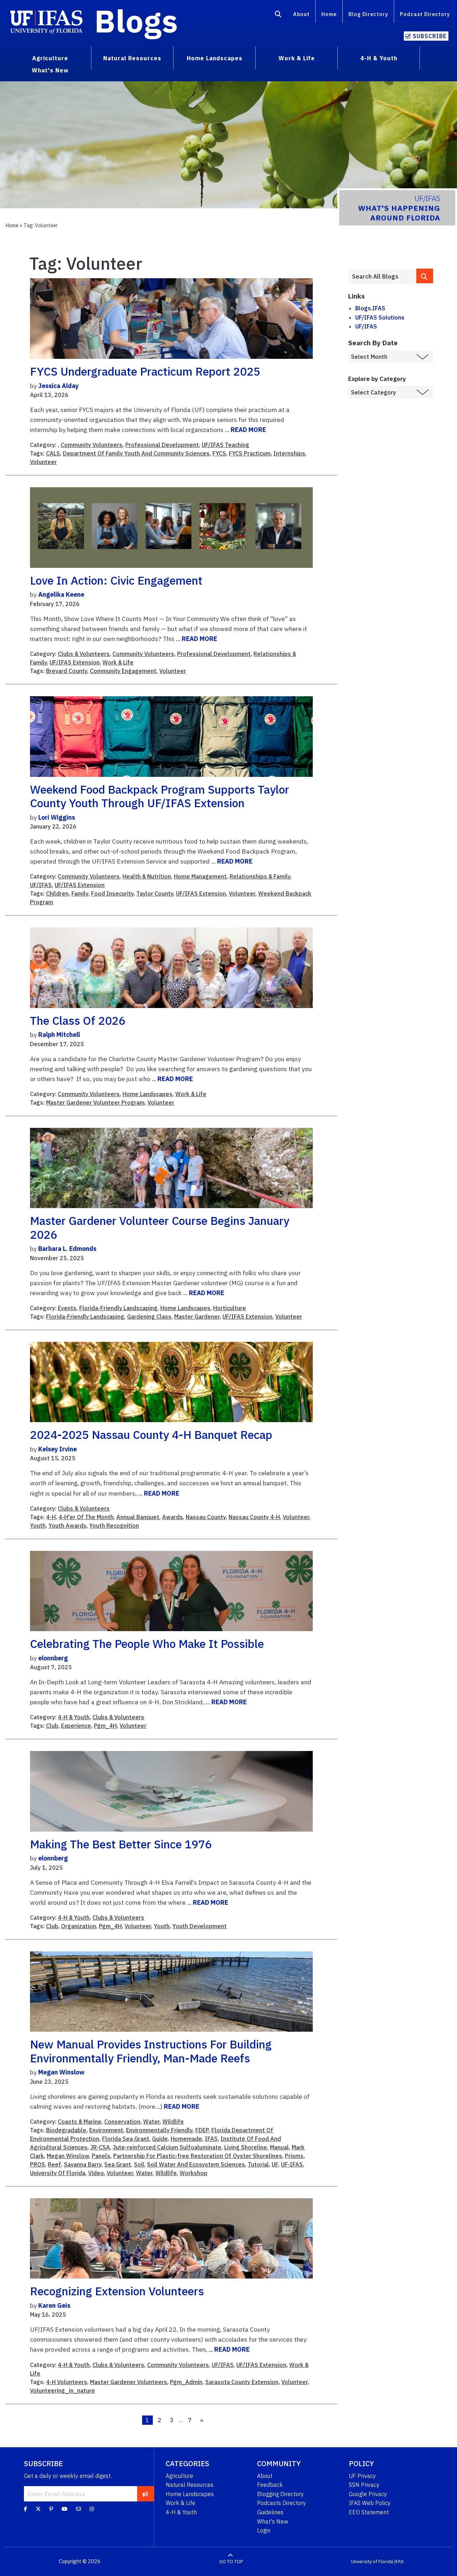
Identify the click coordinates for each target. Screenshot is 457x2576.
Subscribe (430, 36)
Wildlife (173, 2122)
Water (151, 2122)
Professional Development (162, 445)
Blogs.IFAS (370, 308)
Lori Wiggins (57, 817)
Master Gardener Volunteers (129, 2382)
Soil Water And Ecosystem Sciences (196, 2164)
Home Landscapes (147, 1094)
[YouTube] (65, 2509)
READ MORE (248, 430)
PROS (37, 2164)
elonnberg (53, 1658)
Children (57, 894)
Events (67, 1308)
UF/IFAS (41, 885)
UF (275, 2164)
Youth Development (200, 1926)
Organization (79, 1926)
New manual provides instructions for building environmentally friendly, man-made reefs (151, 2051)
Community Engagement (123, 671)
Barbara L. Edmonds (67, 1249)
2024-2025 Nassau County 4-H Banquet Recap (151, 1435)
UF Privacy (362, 2476)
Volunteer (43, 462)
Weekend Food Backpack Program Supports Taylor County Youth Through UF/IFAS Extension (160, 796)
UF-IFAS (292, 2164)
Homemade (186, 2139)
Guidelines (270, 2512)
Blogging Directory (280, 2494)
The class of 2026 (78, 1020)
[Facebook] (26, 2509)
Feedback (270, 2485)
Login (264, 2530)
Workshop (194, 2173)
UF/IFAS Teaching (225, 445)
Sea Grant (118, 2164)
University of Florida (372, 2562)
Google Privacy (368, 2494)
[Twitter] (38, 2509)
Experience (76, 1726)
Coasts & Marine (80, 2122)
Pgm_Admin (186, 2382)
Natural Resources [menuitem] (132, 58)
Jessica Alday (58, 386)
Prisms (294, 2156)
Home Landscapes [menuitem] (215, 58)
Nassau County (206, 1517)
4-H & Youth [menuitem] (379, 58)
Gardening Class (149, 1317)
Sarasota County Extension (242, 2382)
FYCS (219, 453)
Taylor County (155, 894)
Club (52, 1726)
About (301, 14)
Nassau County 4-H (254, 1517)
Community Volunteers (92, 445)
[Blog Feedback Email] (79, 2509)
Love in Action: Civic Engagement (116, 580)
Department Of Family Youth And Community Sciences (136, 453)
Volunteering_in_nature (62, 2391)
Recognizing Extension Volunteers (117, 2291)
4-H (51, 1517)
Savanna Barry (83, 2164)
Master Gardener (197, 1317)
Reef (54, 2164)
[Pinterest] (51, 2509)
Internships (289, 453)
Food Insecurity (112, 894)
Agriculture (179, 2476)
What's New (273, 2521)
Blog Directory (368, 14)
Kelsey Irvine (57, 1449)
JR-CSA (100, 2147)
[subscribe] (145, 2494)
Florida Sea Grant (126, 2139)
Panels (101, 2156)
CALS (53, 453)
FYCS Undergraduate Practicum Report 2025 (145, 371)
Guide (160, 2139)
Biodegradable (66, 2130)
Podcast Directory (425, 14)
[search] (425, 276)
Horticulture (230, 1308)
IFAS (211, 2139)
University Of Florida (58, 2173)
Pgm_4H (105, 1726)
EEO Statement (369, 2512)
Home (329, 14)
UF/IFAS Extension (75, 662)
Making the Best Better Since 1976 (121, 1844)
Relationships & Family (260, 876)
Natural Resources (190, 2485)
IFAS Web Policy (370, 2503)
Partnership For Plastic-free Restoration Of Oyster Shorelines (198, 2156)
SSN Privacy (364, 2485)
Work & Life (118, 662)
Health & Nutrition (147, 876)
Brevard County (67, 671)
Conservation (122, 2122)
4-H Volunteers (67, 2382)
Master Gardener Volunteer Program (95, 1103)
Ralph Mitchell (59, 1035)
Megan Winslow (61, 2072)
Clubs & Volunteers (84, 654)
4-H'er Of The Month (86, 1517)
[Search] (278, 15)
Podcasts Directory (282, 2503)
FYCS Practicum (250, 453)
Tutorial (258, 2164)
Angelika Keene (61, 594)
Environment (106, 2130)
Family (80, 894)
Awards (172, 1517)
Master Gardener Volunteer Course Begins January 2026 (160, 1227)
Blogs (136, 21)
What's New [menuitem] (50, 70)
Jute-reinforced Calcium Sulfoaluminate (167, 2147)
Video (96, 2173)
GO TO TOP (231, 2562)
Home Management (200, 876)
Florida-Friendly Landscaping (118, 1308)
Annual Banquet (138, 1517)
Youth (38, 1526)
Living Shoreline (246, 2147)
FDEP (202, 2130)
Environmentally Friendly (159, 2130)
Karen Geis (54, 2305)
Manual (279, 2147)
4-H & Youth (74, 1717)
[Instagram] (92, 2509)
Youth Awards (67, 1526)
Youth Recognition (114, 1526)
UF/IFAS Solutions (380, 317)
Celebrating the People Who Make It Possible (147, 1644)
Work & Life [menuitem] (297, 58)
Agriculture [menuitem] (50, 58)
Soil (139, 2164)
